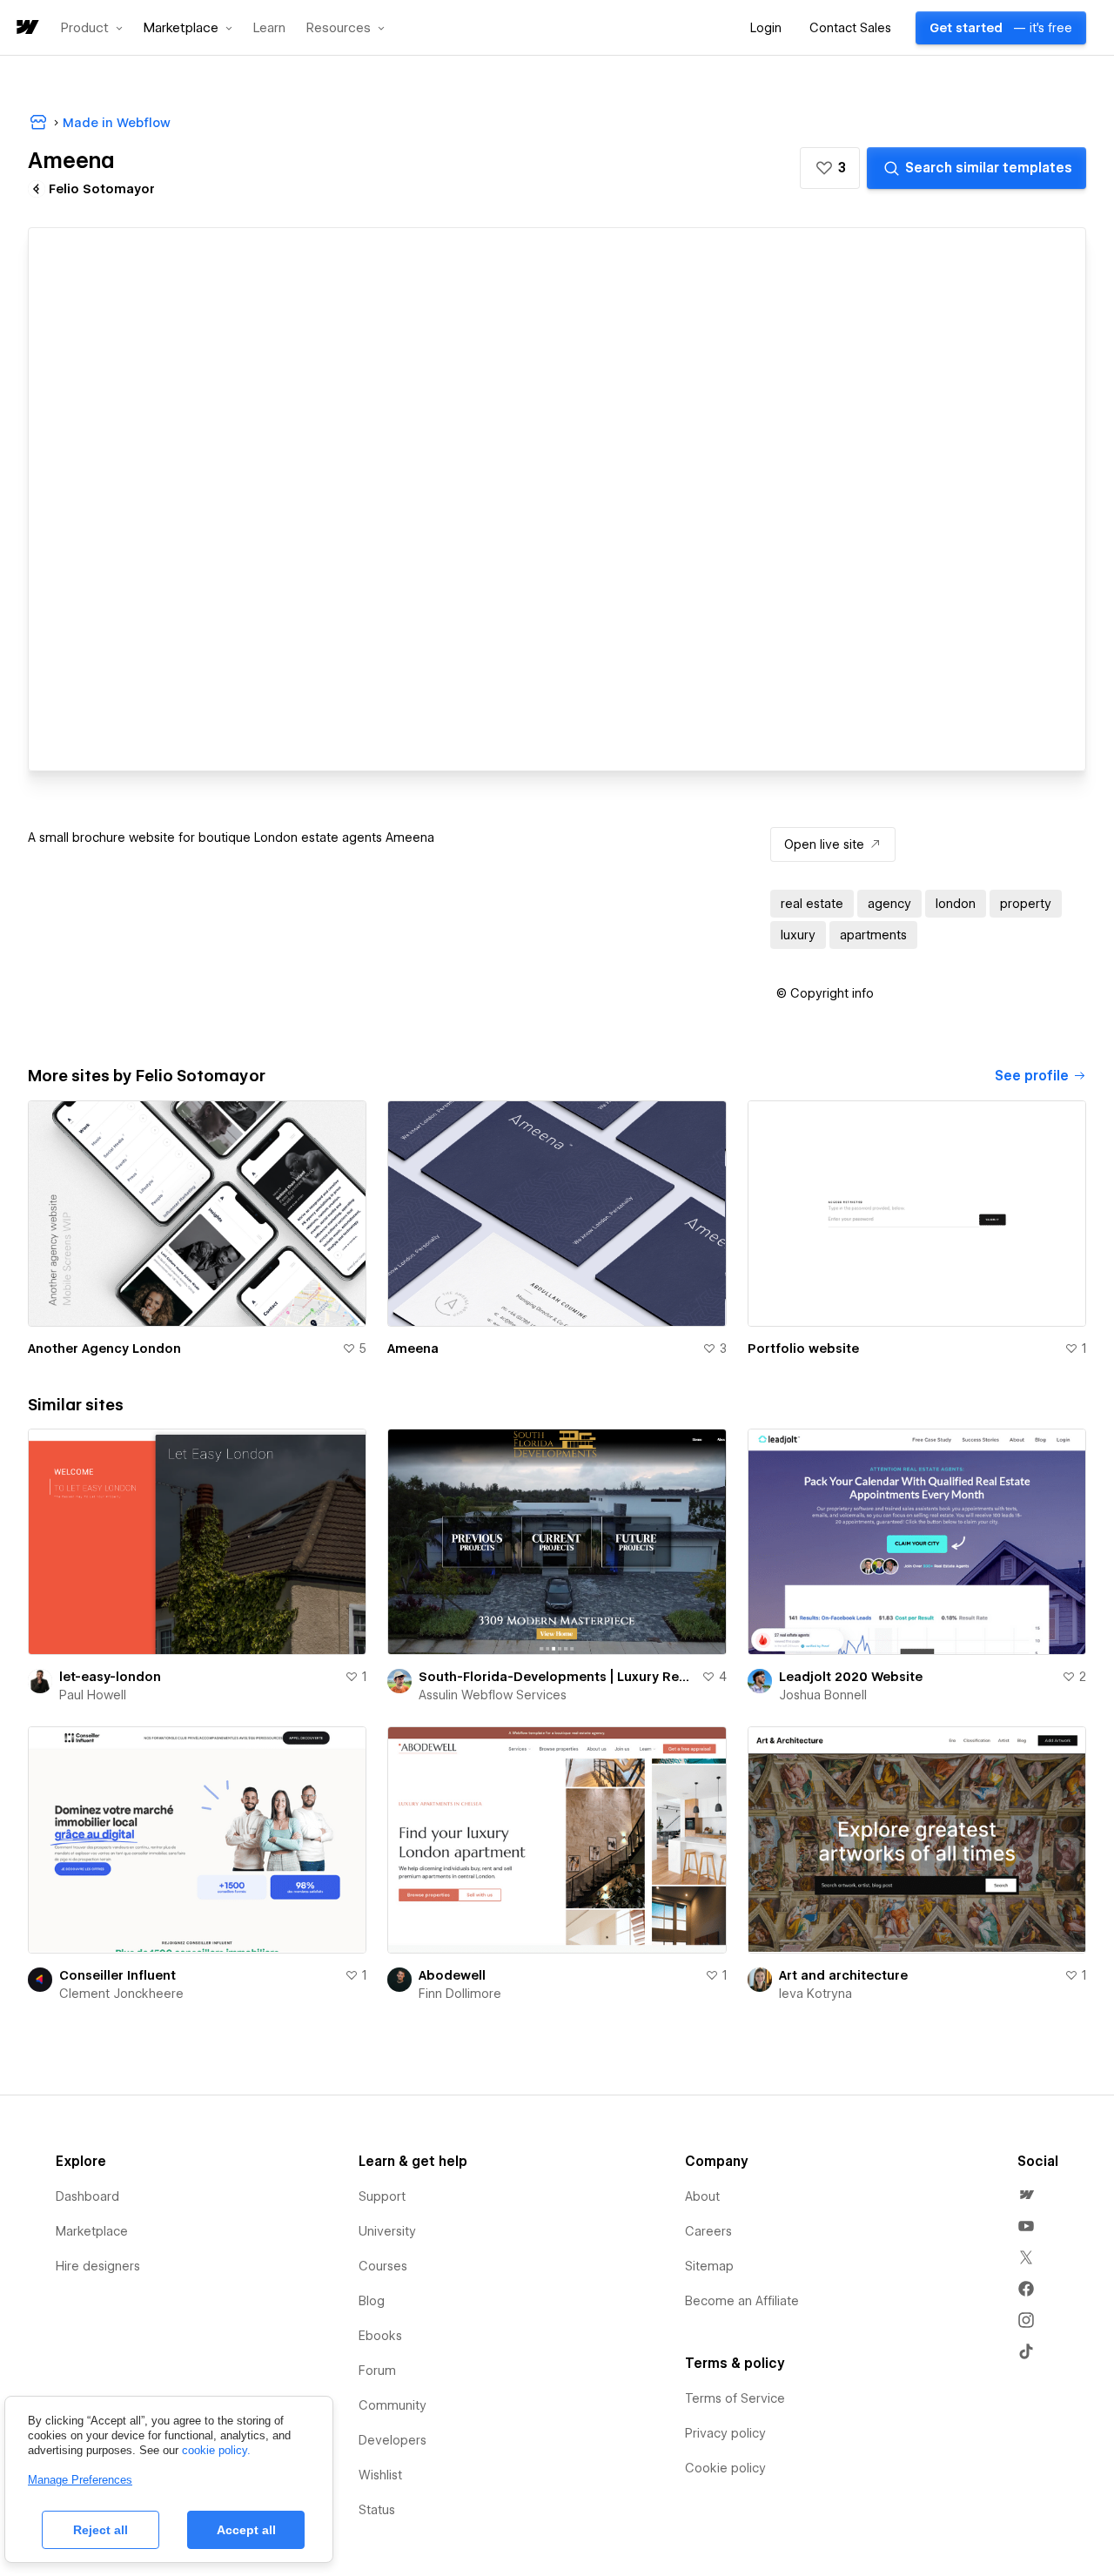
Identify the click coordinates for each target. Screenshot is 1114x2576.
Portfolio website (803, 1349)
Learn (269, 28)
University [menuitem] (387, 2231)
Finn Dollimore (460, 1994)
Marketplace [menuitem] (92, 2231)
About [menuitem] (702, 2196)
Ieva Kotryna (815, 1994)
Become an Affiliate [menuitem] (742, 2301)
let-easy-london (110, 1677)
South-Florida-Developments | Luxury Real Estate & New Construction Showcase (556, 1677)
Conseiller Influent (117, 1975)
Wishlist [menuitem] (380, 2475)
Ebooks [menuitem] (380, 2336)
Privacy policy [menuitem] (725, 2433)
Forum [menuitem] (377, 2371)
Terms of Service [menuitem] (735, 2398)
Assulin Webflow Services (493, 1695)
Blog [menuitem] (372, 2301)
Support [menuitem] (382, 2196)
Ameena (413, 1349)
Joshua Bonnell (823, 1695)
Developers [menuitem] (393, 2440)
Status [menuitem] (377, 2510)
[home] (26, 28)
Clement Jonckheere (121, 1994)
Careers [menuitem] (708, 2231)
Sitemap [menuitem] (709, 2266)
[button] (92, 28)
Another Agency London (104, 1349)
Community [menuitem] (393, 2405)
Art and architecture (843, 1975)
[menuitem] (1026, 2195)
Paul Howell (93, 1695)
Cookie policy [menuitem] (725, 2468)
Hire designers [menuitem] (98, 2266)
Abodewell (452, 1975)
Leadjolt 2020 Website (851, 1677)
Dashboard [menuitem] (87, 2196)
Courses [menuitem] (383, 2266)
